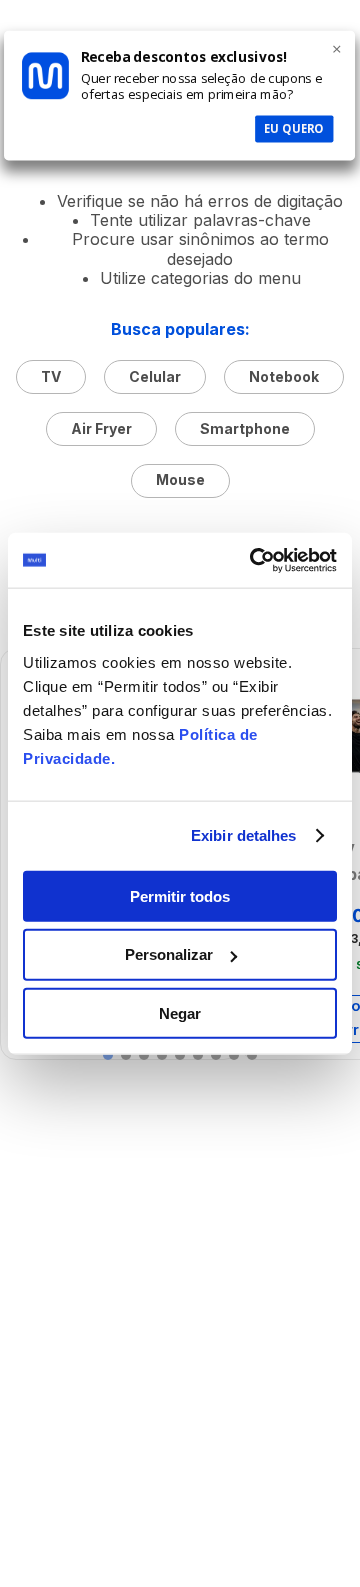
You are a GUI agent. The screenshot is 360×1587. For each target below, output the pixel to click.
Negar (180, 1013)
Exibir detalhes (244, 835)
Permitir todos (180, 895)
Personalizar (169, 954)
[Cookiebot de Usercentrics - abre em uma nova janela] (254, 560)
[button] (108, 1055)
